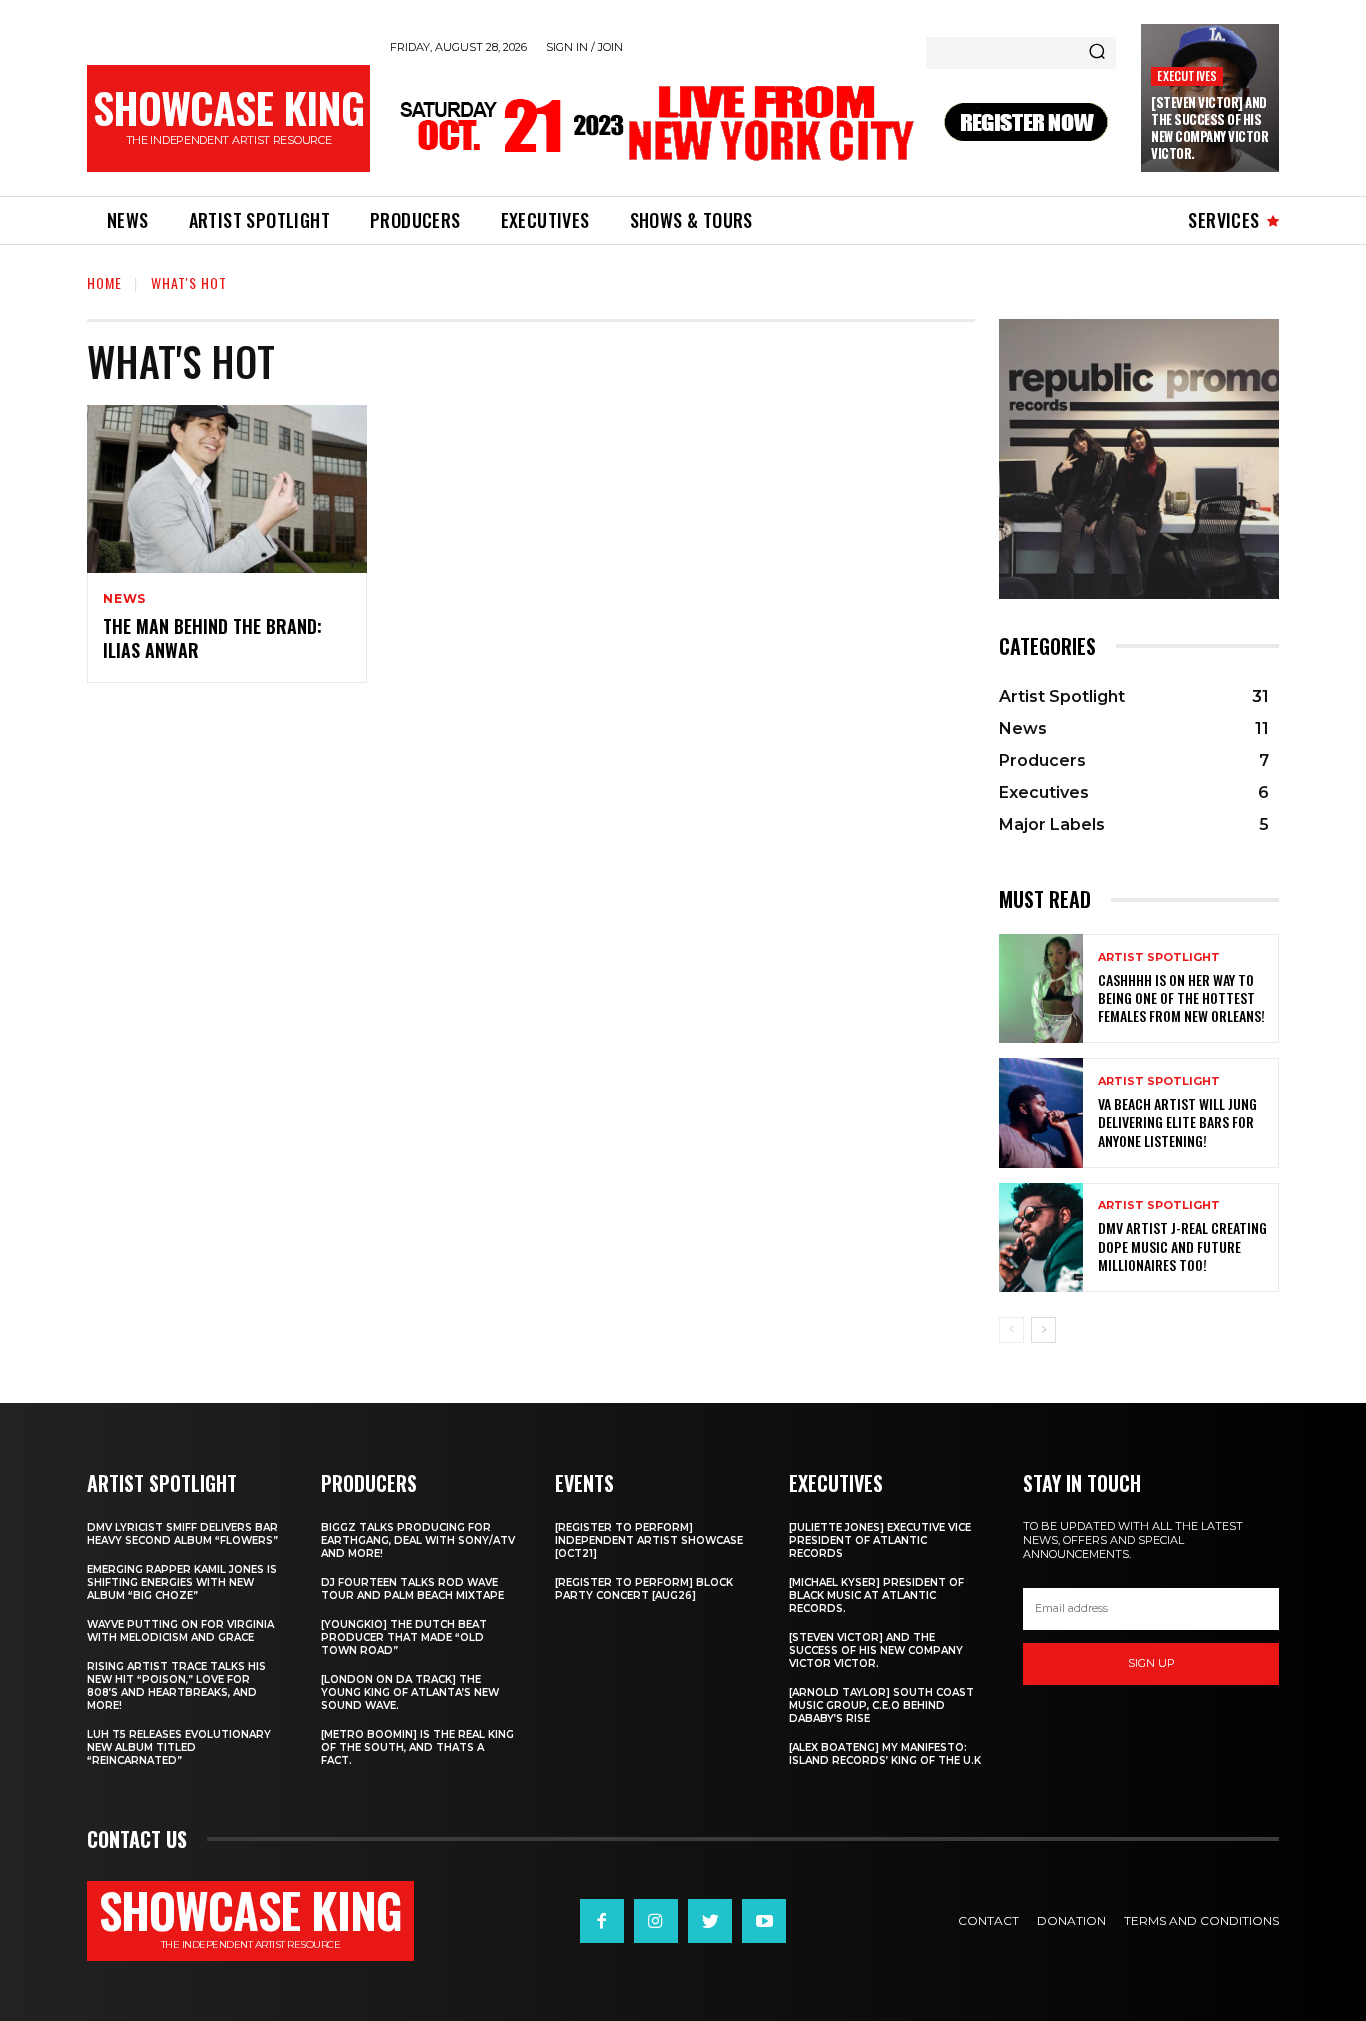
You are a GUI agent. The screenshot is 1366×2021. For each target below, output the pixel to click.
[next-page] (1043, 1330)
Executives (1187, 75)
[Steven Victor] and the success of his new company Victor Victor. (1209, 127)
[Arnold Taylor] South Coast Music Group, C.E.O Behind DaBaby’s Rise (881, 1705)
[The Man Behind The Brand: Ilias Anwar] (227, 489)
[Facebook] (602, 1921)
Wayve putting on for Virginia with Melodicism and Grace (180, 1631)
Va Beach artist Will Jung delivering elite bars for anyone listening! (1177, 1121)
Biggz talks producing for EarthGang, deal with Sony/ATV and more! (418, 1540)
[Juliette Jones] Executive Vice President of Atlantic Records (880, 1540)
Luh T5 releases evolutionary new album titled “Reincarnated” (179, 1747)
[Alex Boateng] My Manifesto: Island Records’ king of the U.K (885, 1754)
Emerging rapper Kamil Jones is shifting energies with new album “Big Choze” (182, 1582)
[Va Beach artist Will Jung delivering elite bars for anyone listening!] (1041, 1112)
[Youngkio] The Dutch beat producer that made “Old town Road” (404, 1637)
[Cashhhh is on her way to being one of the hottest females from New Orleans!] (1041, 988)
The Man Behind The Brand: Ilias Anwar (212, 637)
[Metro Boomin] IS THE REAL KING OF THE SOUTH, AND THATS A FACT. (417, 1747)
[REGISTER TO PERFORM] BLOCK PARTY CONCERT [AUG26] (644, 1589)
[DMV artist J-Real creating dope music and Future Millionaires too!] (1041, 1237)
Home (104, 282)
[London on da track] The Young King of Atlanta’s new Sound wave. (410, 1692)
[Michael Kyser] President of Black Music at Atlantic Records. (876, 1595)
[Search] (1097, 53)
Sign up (1151, 1663)
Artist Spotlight (1159, 957)
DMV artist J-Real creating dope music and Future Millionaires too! (1182, 1245)
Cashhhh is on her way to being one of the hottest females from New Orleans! (1181, 997)
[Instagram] (656, 1921)
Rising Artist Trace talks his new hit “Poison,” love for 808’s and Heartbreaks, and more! (176, 1686)
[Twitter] (710, 1921)
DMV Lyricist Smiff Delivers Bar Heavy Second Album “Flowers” (182, 1534)
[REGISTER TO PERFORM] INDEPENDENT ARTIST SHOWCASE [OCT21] (649, 1540)
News (124, 599)
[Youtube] (764, 1921)
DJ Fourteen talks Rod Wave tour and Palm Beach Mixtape (412, 1589)
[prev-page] (1011, 1330)
